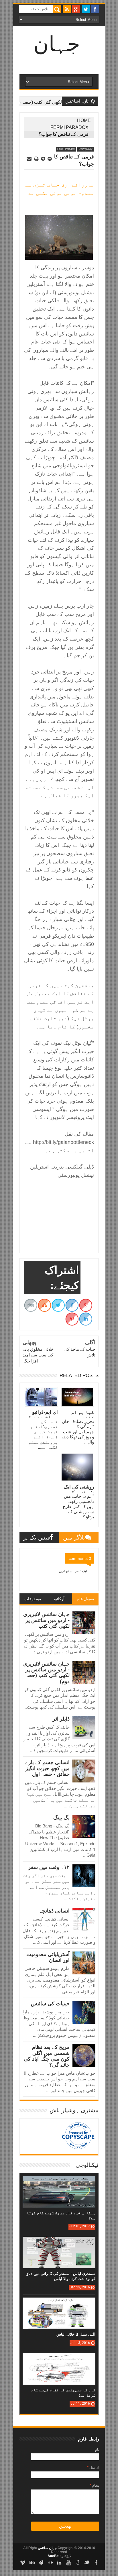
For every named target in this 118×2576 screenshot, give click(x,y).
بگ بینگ (61, 1818)
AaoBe (53, 2556)
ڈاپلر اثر (61, 1719)
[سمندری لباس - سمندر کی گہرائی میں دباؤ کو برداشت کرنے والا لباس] (59, 2243)
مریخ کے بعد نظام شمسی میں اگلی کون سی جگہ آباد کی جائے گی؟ (47, 2056)
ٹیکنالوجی (87, 2165)
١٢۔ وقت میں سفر (49, 1867)
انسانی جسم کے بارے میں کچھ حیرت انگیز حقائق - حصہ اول (47, 1768)
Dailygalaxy (86, 149)
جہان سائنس (47, 2548)
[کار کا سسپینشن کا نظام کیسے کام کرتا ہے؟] (59, 2359)
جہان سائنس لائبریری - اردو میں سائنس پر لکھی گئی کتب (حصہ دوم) (46, 1673)
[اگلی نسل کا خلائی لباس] (59, 2303)
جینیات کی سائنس (50, 2004)
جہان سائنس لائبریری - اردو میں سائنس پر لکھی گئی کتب (46, 1620)
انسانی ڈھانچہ (54, 1911)
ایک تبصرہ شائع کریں (73, 1571)
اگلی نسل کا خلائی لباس (76, 2334)
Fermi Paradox (69, 127)
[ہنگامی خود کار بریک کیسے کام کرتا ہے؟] (59, 2182)
